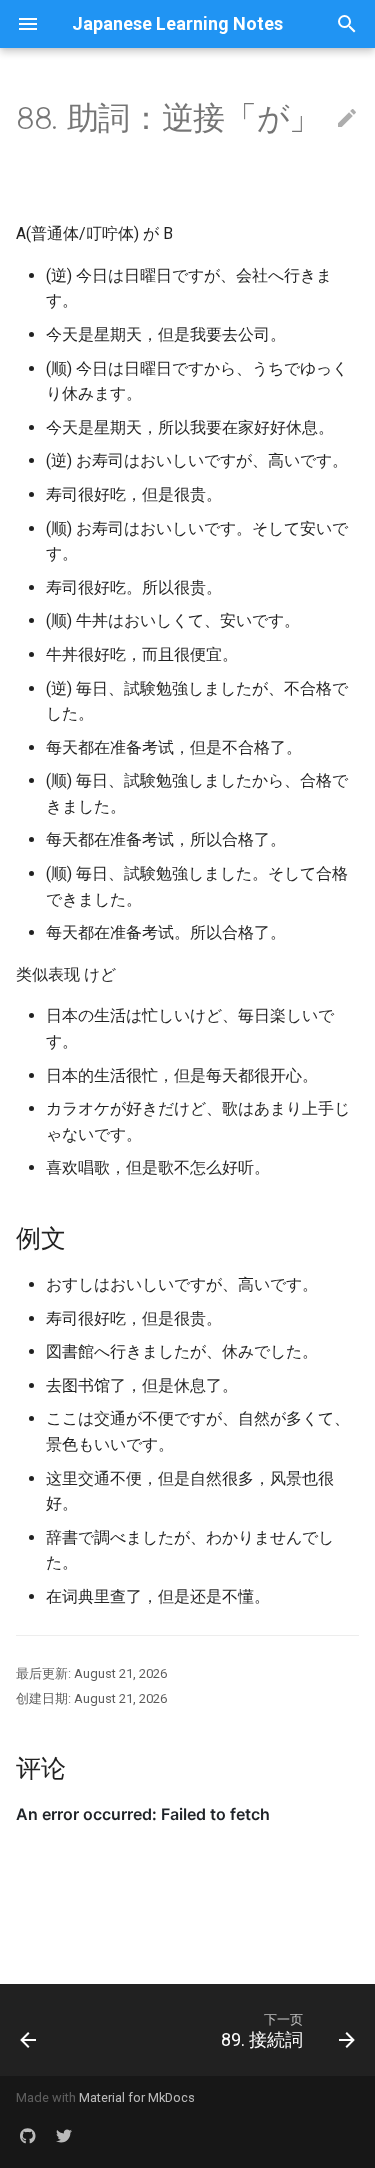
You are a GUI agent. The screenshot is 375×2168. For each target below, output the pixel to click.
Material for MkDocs (137, 2097)
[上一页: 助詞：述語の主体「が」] (28, 2030)
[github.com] (28, 2136)
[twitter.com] (64, 2136)
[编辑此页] (347, 119)
